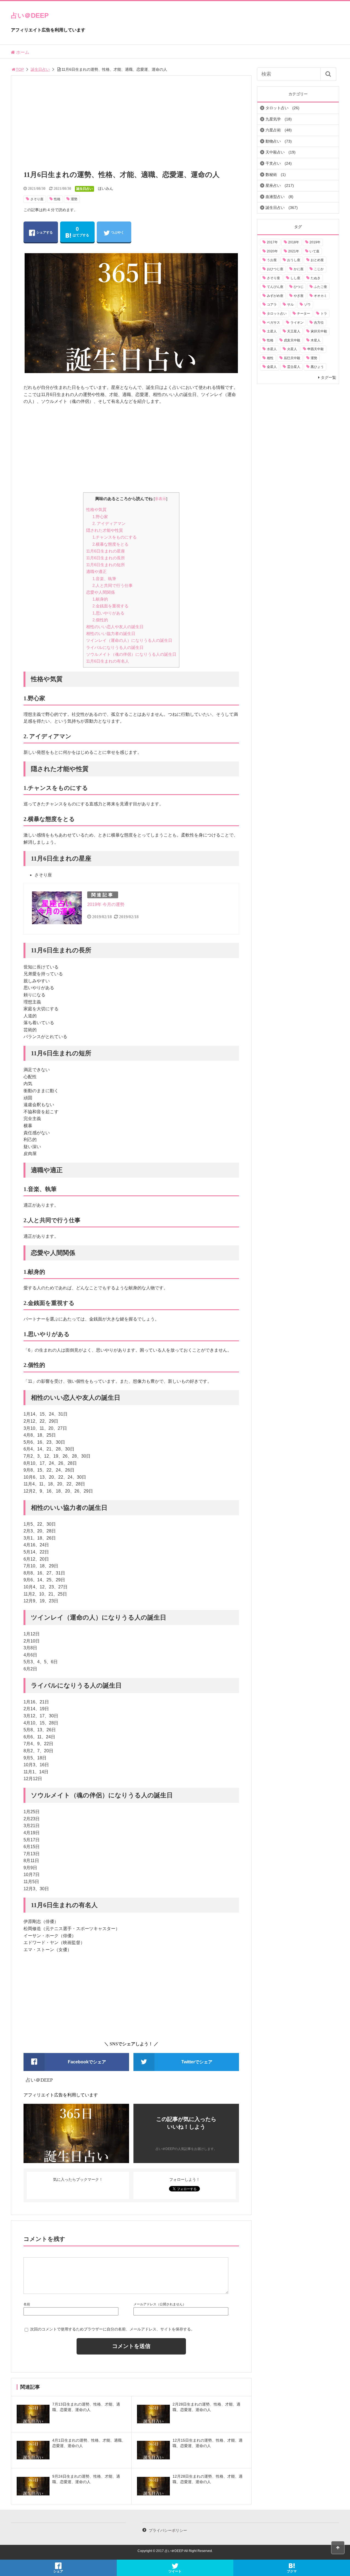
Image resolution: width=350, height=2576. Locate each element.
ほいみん (106, 188)
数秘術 (271, 175)
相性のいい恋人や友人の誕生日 (115, 627)
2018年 (294, 242)
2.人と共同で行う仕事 (113, 585)
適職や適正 (96, 571)
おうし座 (294, 260)
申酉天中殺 (316, 349)
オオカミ (320, 296)
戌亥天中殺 (292, 340)
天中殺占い (275, 152)
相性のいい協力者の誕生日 (111, 633)
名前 (27, 2304)
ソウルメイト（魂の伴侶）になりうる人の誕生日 (131, 654)
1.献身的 (100, 599)
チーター (304, 314)
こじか (319, 269)
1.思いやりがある (108, 613)
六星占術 (273, 130)
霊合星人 (294, 367)
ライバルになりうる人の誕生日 (115, 647)
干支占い (273, 163)
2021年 (294, 251)
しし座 (295, 278)
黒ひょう (317, 367)
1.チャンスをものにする (115, 537)
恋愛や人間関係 (100, 592)
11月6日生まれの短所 (106, 565)
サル (290, 305)
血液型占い (275, 197)
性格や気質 (96, 509)
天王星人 (294, 331)
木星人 (316, 340)
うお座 (272, 260)
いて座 (314, 251)
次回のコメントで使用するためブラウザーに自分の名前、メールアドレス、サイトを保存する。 (112, 2329)
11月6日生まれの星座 (106, 551)
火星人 (292, 349)
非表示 (161, 499)
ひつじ (299, 287)
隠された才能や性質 (105, 530)
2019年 (315, 242)
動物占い (273, 141)
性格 (57, 199)
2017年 (272, 242)
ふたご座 (320, 287)
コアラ (272, 305)
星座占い (273, 185)
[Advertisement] (131, 126)
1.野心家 (100, 517)
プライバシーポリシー (168, 2530)
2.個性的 (100, 620)
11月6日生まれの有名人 (108, 661)
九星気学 (273, 119)
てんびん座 (275, 287)
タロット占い (277, 108)
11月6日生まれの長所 (106, 558)
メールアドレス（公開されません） (160, 2304)
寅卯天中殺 (319, 331)
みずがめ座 (275, 296)
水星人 (272, 349)
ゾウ (307, 305)
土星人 (272, 331)
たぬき (316, 278)
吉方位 (319, 323)
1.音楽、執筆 (104, 579)
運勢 (74, 199)
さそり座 (37, 199)
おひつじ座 (275, 269)
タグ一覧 (328, 377)
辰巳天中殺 (292, 358)
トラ (324, 314)
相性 (270, 358)
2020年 (272, 251)
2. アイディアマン (109, 523)
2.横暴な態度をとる (110, 544)
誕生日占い (40, 69)
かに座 (299, 269)
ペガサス (273, 323)
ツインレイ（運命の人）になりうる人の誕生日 (129, 640)
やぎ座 (299, 296)
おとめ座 (317, 260)
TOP (20, 69)
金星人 (272, 367)
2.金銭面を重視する (110, 606)
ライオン (297, 323)
